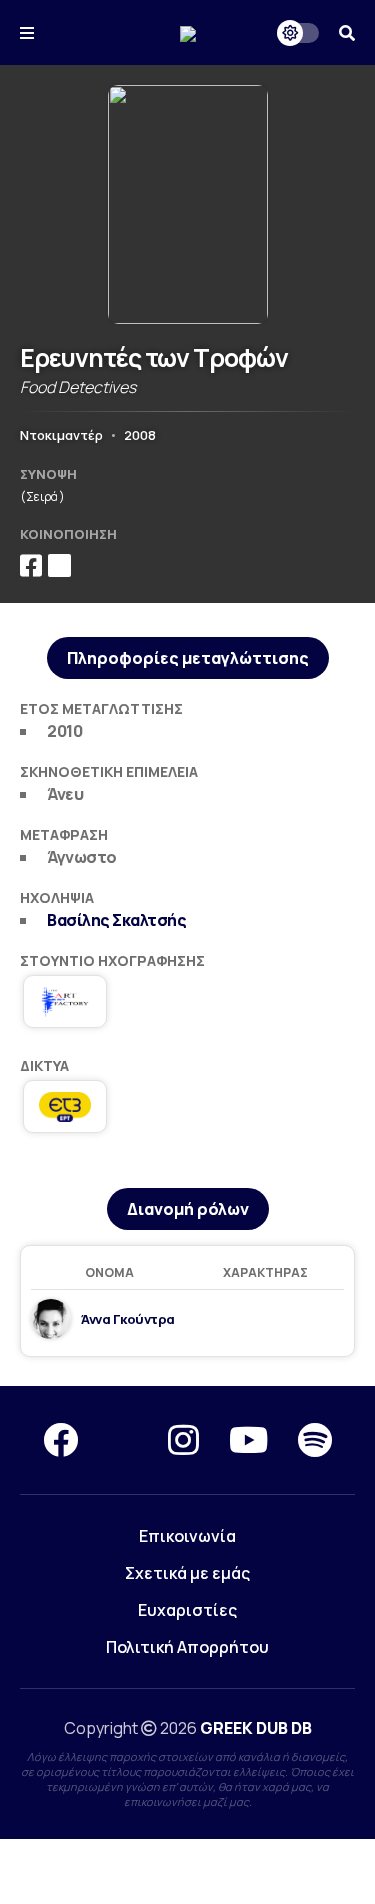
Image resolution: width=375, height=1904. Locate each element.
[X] (123, 1440)
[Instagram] (183, 1440)
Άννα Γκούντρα (128, 1319)
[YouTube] (248, 1440)
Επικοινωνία (187, 1536)
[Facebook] (60, 1440)
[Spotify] (315, 1440)
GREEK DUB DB (256, 1728)
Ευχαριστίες (187, 1610)
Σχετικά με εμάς (187, 1573)
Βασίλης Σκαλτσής (116, 920)
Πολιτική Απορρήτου (187, 1647)
